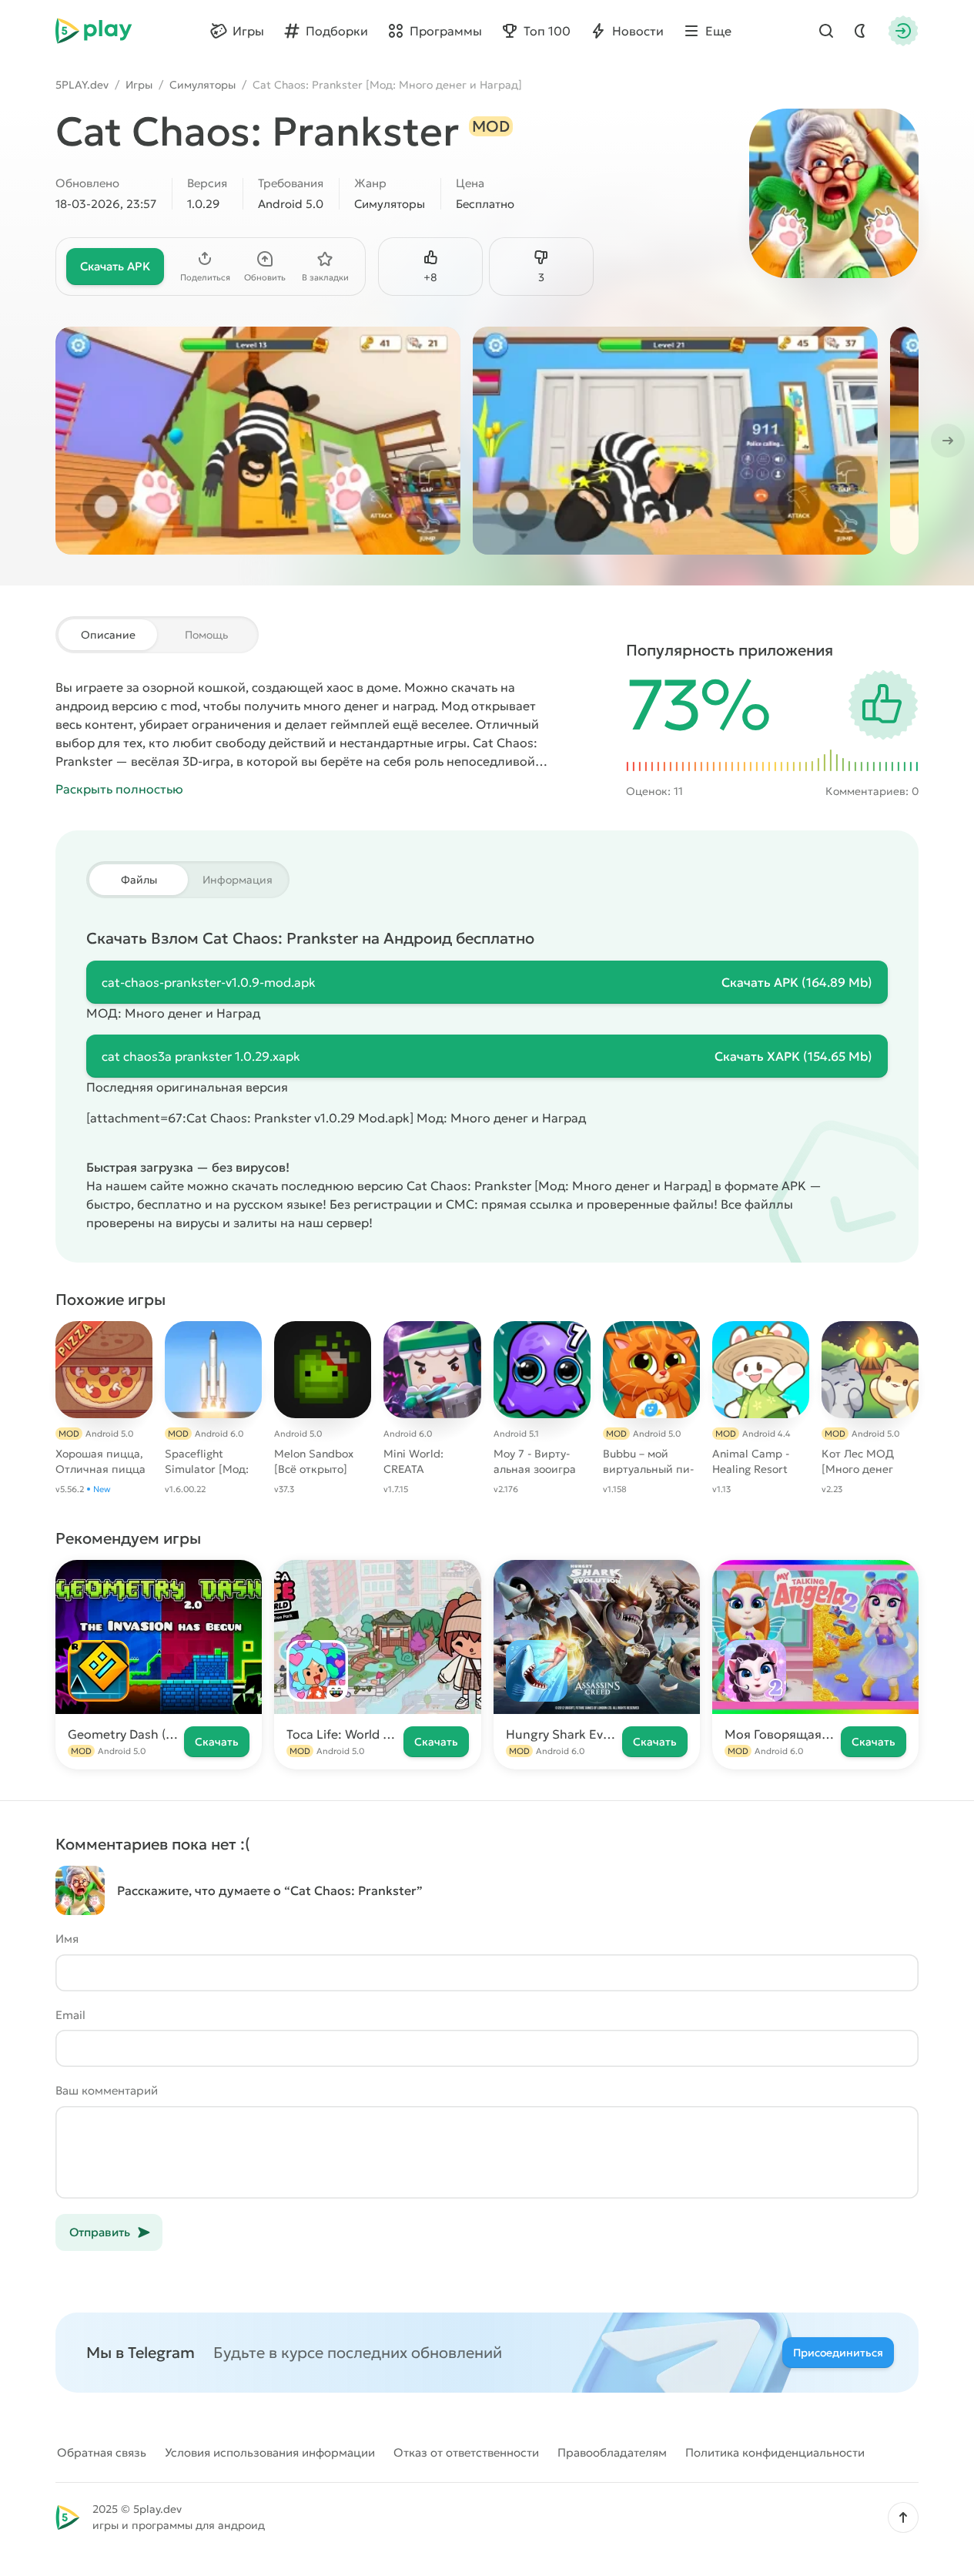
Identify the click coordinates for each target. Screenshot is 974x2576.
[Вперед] (946, 441)
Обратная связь (102, 2452)
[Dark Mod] (860, 31)
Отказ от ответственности (466, 2452)
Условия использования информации (270, 2452)
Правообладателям (612, 2452)
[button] (903, 2517)
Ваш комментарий (107, 2090)
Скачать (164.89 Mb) (797, 982)
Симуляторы (202, 85)
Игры (139, 85)
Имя (67, 1939)
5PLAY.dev (82, 85)
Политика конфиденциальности (775, 2452)
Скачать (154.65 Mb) (793, 1056)
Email (70, 2015)
